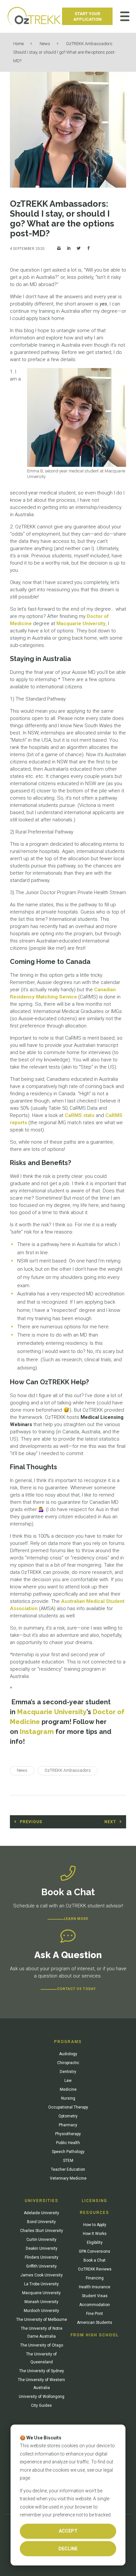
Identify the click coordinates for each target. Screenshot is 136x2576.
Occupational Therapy (68, 2107)
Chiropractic (68, 2063)
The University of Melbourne (42, 2320)
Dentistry (68, 2072)
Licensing (95, 2201)
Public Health (68, 2143)
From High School (95, 2335)
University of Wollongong (42, 2397)
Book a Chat (95, 2260)
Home (18, 44)
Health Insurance (95, 2287)
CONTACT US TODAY (76, 1989)
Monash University (41, 2302)
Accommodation (95, 2305)
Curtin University (41, 2240)
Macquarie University (81, 624)
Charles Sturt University (42, 2231)
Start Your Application (87, 16)
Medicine (68, 2089)
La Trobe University (41, 2284)
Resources (95, 2213)
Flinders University (42, 2257)
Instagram (37, 1732)
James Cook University (42, 2275)
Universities (42, 2201)
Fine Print (95, 2314)
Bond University (41, 2222)
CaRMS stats (80, 1115)
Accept (68, 2531)
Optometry (68, 2116)
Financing (95, 2278)
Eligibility (95, 2243)
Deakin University (42, 2248)
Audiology (68, 2054)
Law (68, 2081)
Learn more (76, 1919)
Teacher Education (68, 2169)
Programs (68, 2042)
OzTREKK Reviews (95, 2269)
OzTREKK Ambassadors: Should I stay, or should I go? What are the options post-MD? (64, 52)
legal (108, 2470)
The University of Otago (42, 2345)
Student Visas (95, 2296)
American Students (95, 2323)
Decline (68, 2549)
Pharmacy (68, 2125)
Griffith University (41, 2266)
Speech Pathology (68, 2152)
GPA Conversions (95, 2251)
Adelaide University (41, 2213)
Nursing (68, 2098)
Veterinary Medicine (68, 2178)
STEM (68, 2161)
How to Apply (95, 2225)
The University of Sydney (42, 2371)
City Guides (41, 2405)
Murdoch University (41, 2311)
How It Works (95, 2234)
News (45, 44)
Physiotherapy (68, 2134)
